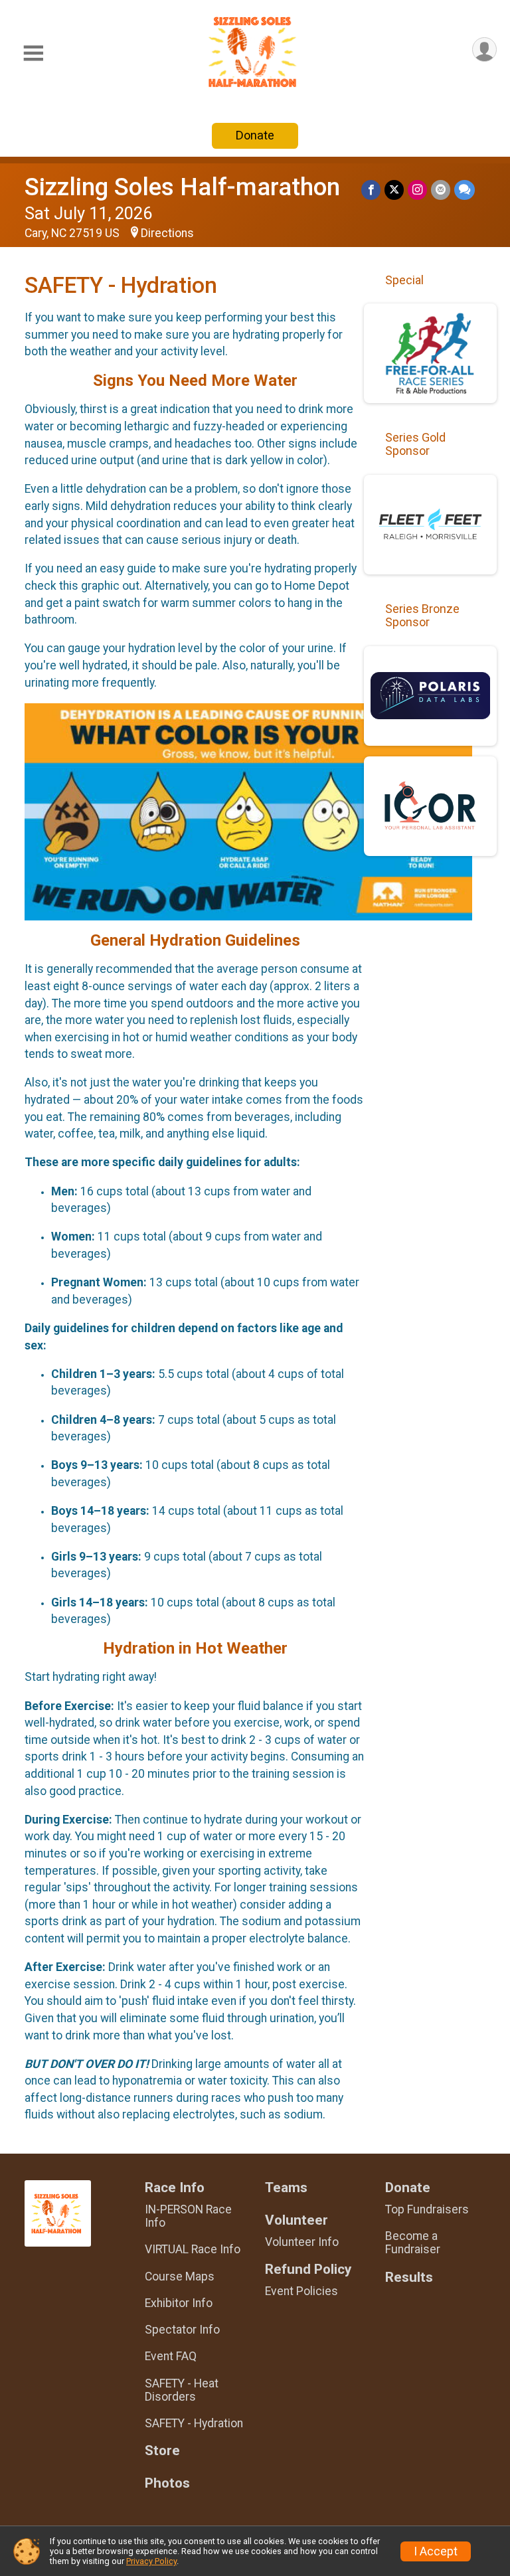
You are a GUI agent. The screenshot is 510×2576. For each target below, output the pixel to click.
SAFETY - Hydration (194, 2423)
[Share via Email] (441, 190)
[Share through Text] (465, 190)
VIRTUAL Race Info (193, 2249)
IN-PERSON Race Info (188, 2216)
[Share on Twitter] (394, 190)
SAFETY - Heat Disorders (182, 2390)
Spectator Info (182, 2330)
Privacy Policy (151, 2561)
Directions (167, 233)
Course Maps (180, 2276)
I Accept (436, 2551)
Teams (286, 2188)
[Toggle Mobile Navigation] (33, 53)
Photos (167, 2483)
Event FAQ (171, 2356)
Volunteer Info (302, 2242)
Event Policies (301, 2291)
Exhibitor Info (179, 2303)
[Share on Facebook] (371, 190)
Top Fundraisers (427, 2209)
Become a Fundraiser (413, 2243)
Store (162, 2451)
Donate (255, 135)
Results (409, 2277)
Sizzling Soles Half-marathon (182, 187)
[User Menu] (484, 49)
